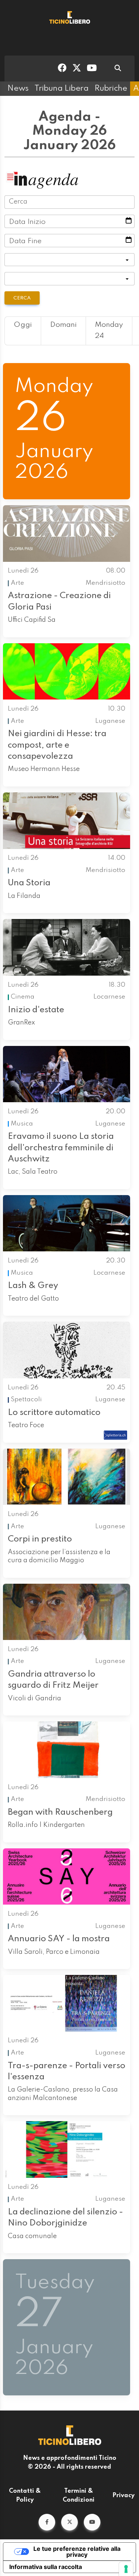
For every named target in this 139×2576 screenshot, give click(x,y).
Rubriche (111, 88)
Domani (63, 325)
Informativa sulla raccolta (46, 2567)
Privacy (123, 2496)
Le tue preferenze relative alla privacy (77, 2552)
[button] (47, 2522)
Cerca (22, 298)
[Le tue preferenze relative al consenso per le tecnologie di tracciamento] (126, 2569)
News (18, 88)
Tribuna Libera (62, 88)
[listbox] (69, 260)
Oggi (23, 325)
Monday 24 (109, 331)
